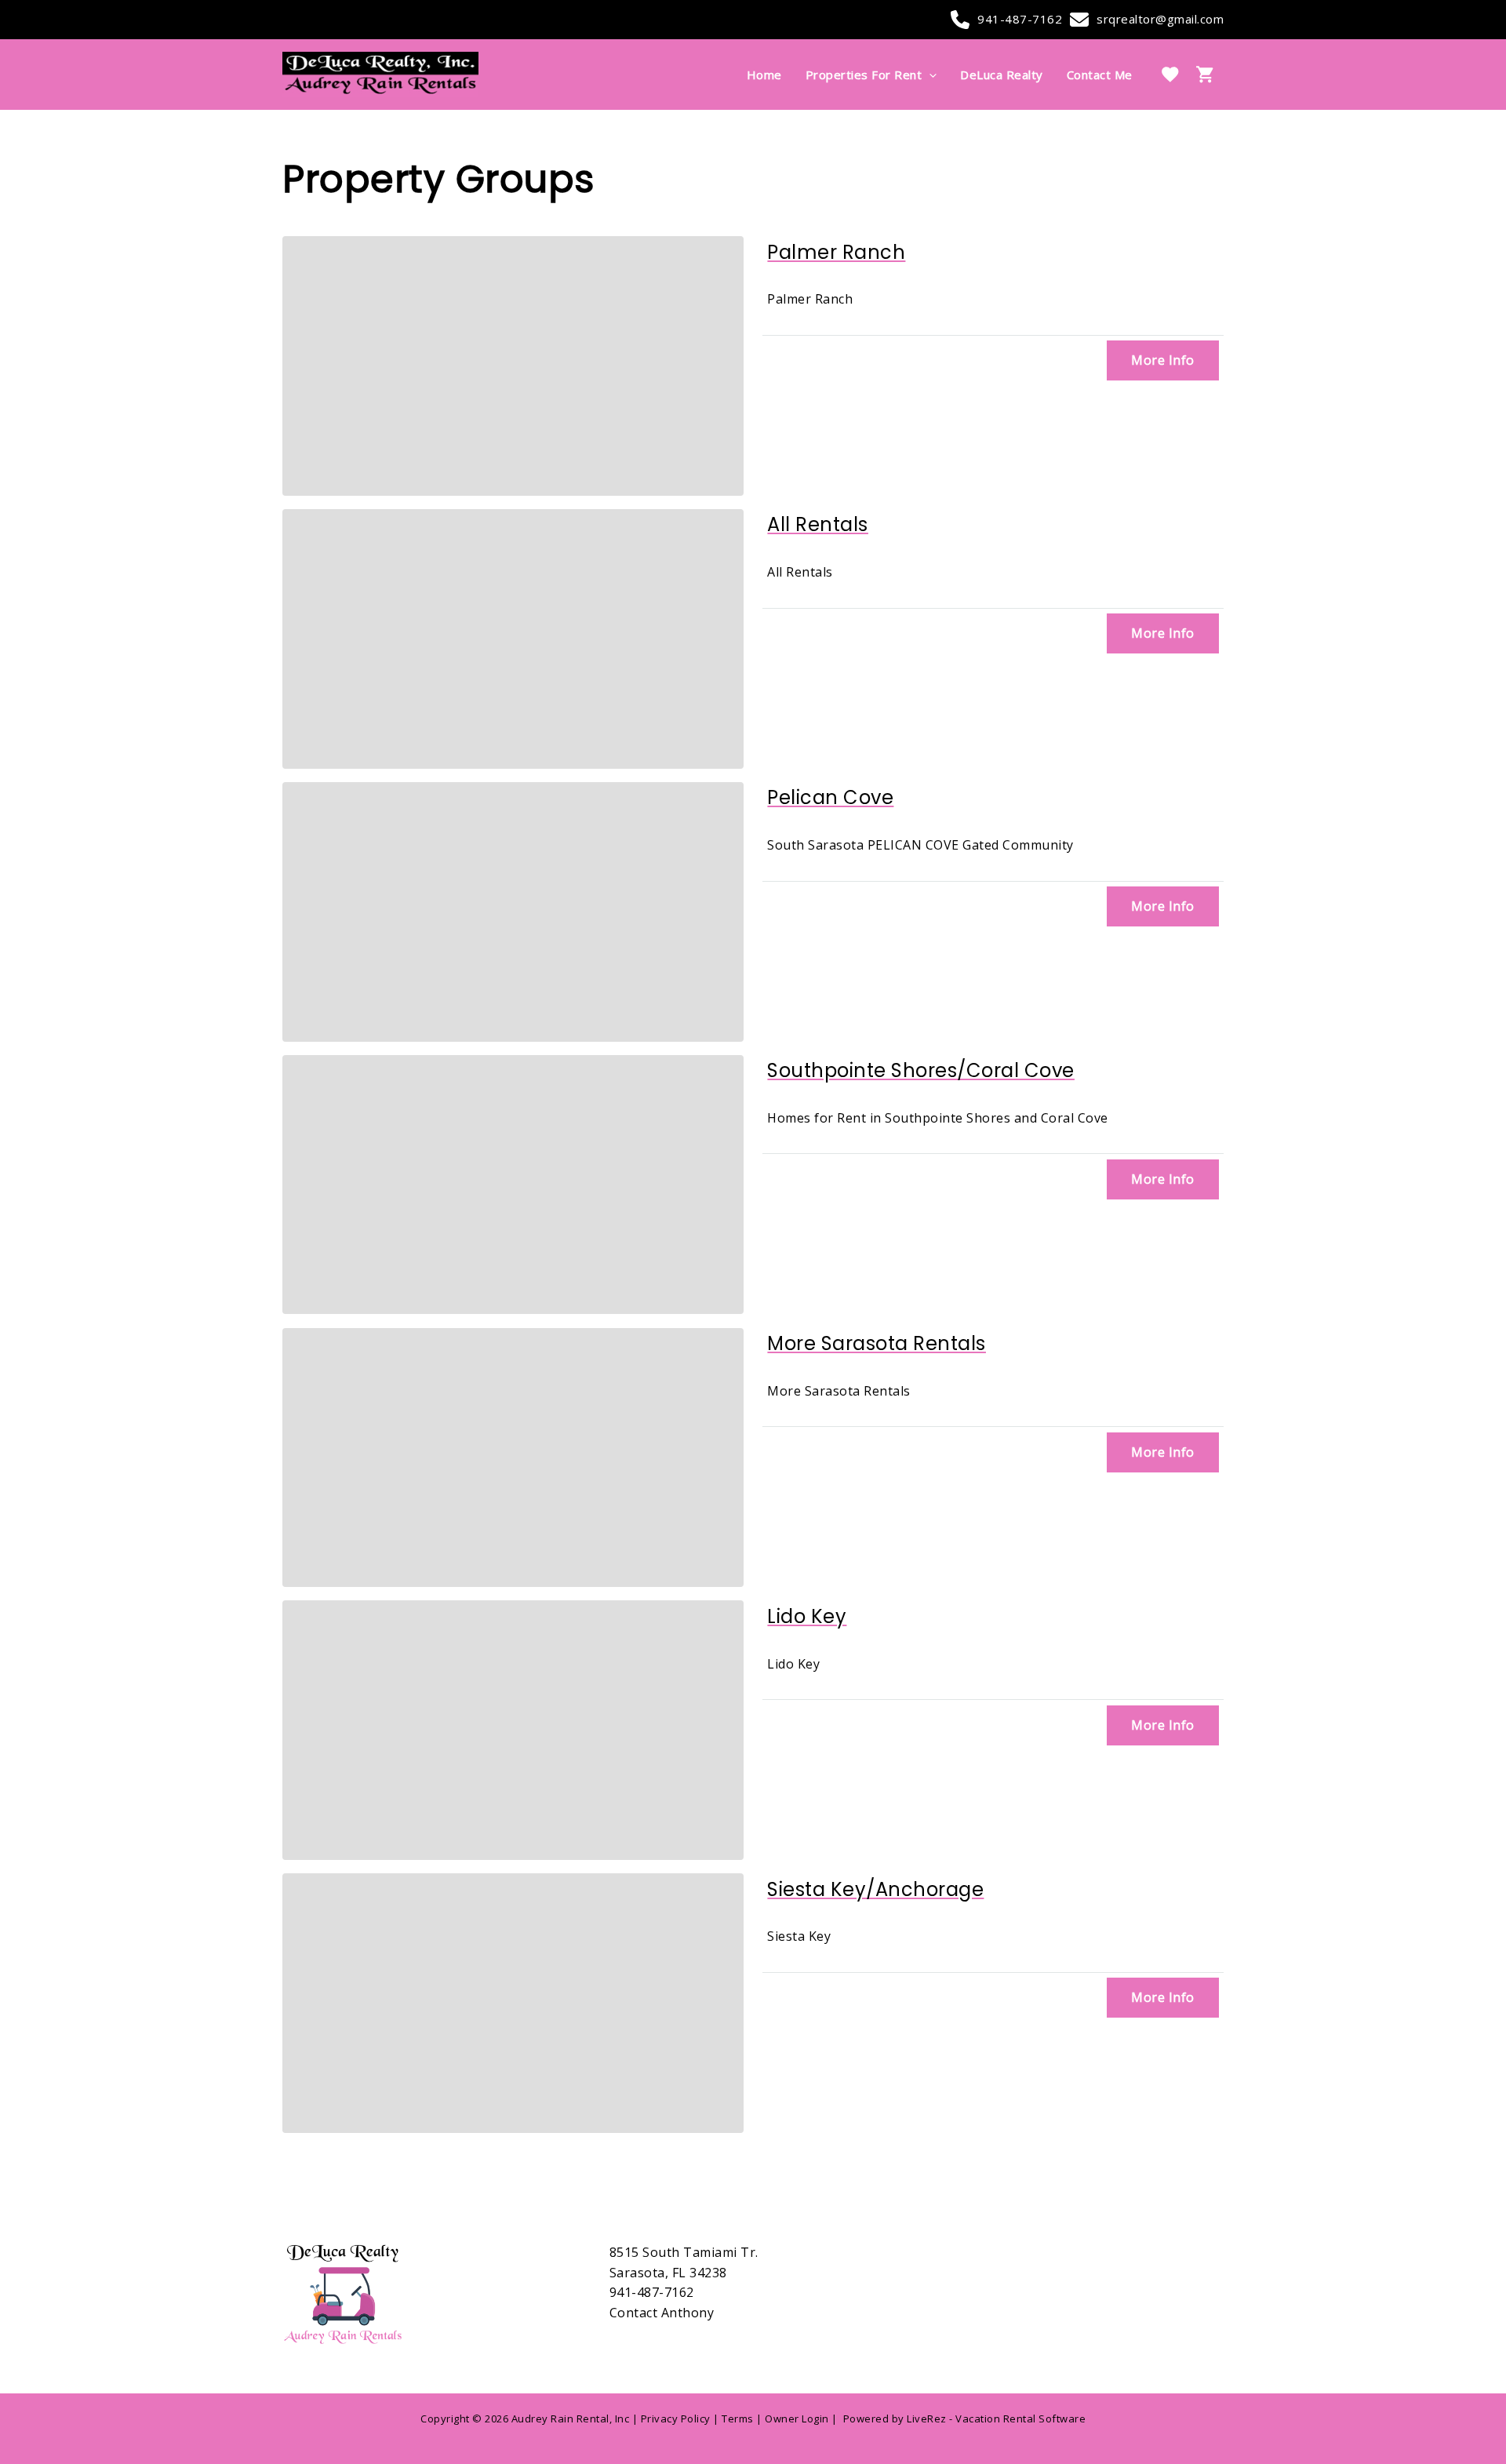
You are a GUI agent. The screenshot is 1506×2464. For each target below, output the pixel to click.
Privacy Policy (676, 2419)
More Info (1163, 360)
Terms (738, 2419)
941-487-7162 (1020, 19)
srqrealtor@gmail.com (1160, 19)
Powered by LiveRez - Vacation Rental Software (965, 2419)
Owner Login (797, 2419)
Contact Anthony (662, 2313)
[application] (929, 75)
